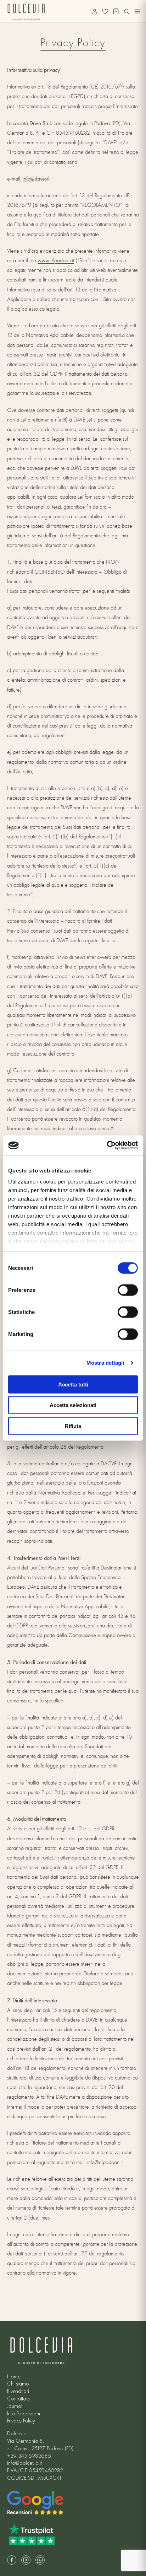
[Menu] (137, 11)
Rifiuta (73, 1426)
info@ (29, 179)
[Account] (95, 11)
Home (14, 2377)
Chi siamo (18, 2384)
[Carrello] (116, 11)
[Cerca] (127, 11)
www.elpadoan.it (56, 261)
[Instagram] (26, 2560)
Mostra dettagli (105, 1363)
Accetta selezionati (73, 1405)
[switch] (128, 1290)
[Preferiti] (105, 11)
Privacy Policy (21, 2421)
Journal (15, 2406)
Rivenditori (18, 2391)
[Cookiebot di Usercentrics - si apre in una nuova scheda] (107, 1145)
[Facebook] (12, 2560)
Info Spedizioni (24, 2414)
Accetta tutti (73, 1384)
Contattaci (18, 2399)
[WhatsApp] (40, 2560)
